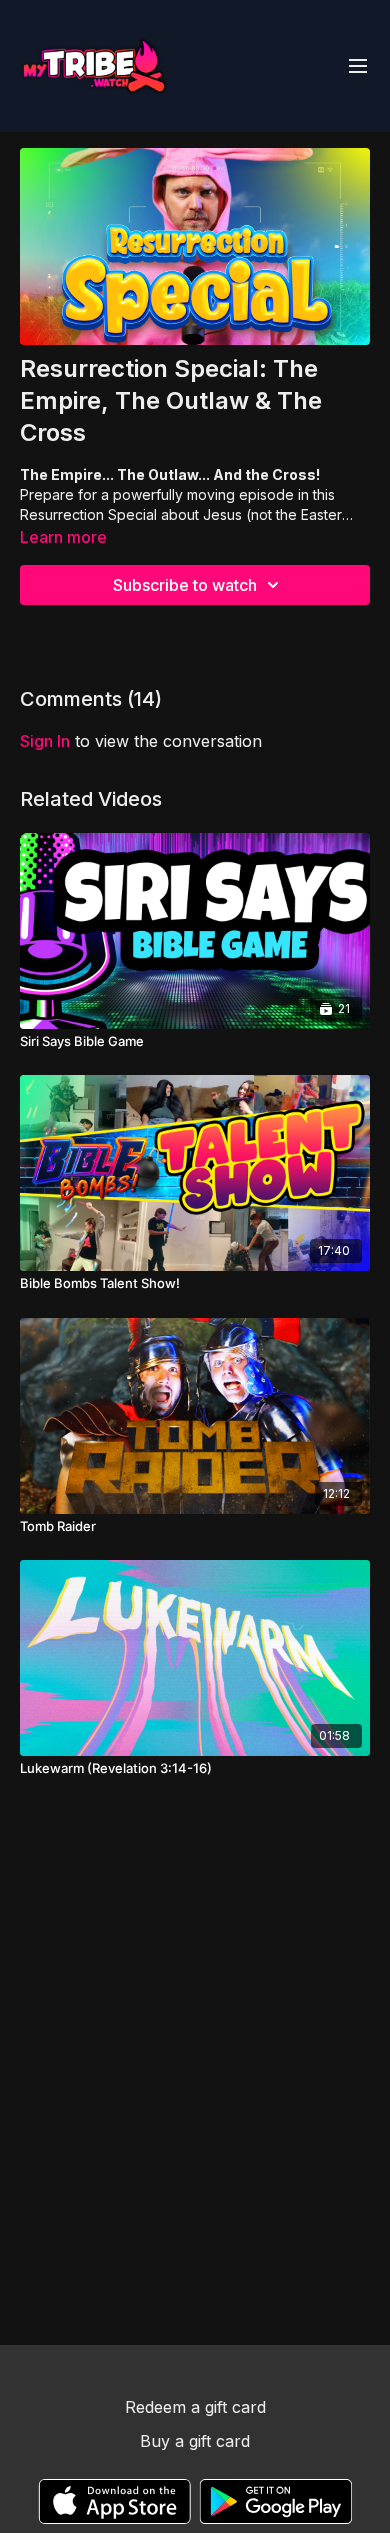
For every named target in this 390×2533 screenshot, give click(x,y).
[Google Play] (276, 2501)
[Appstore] (114, 2501)
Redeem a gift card (195, 2407)
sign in (45, 741)
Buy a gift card (195, 2441)
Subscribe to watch (185, 585)
